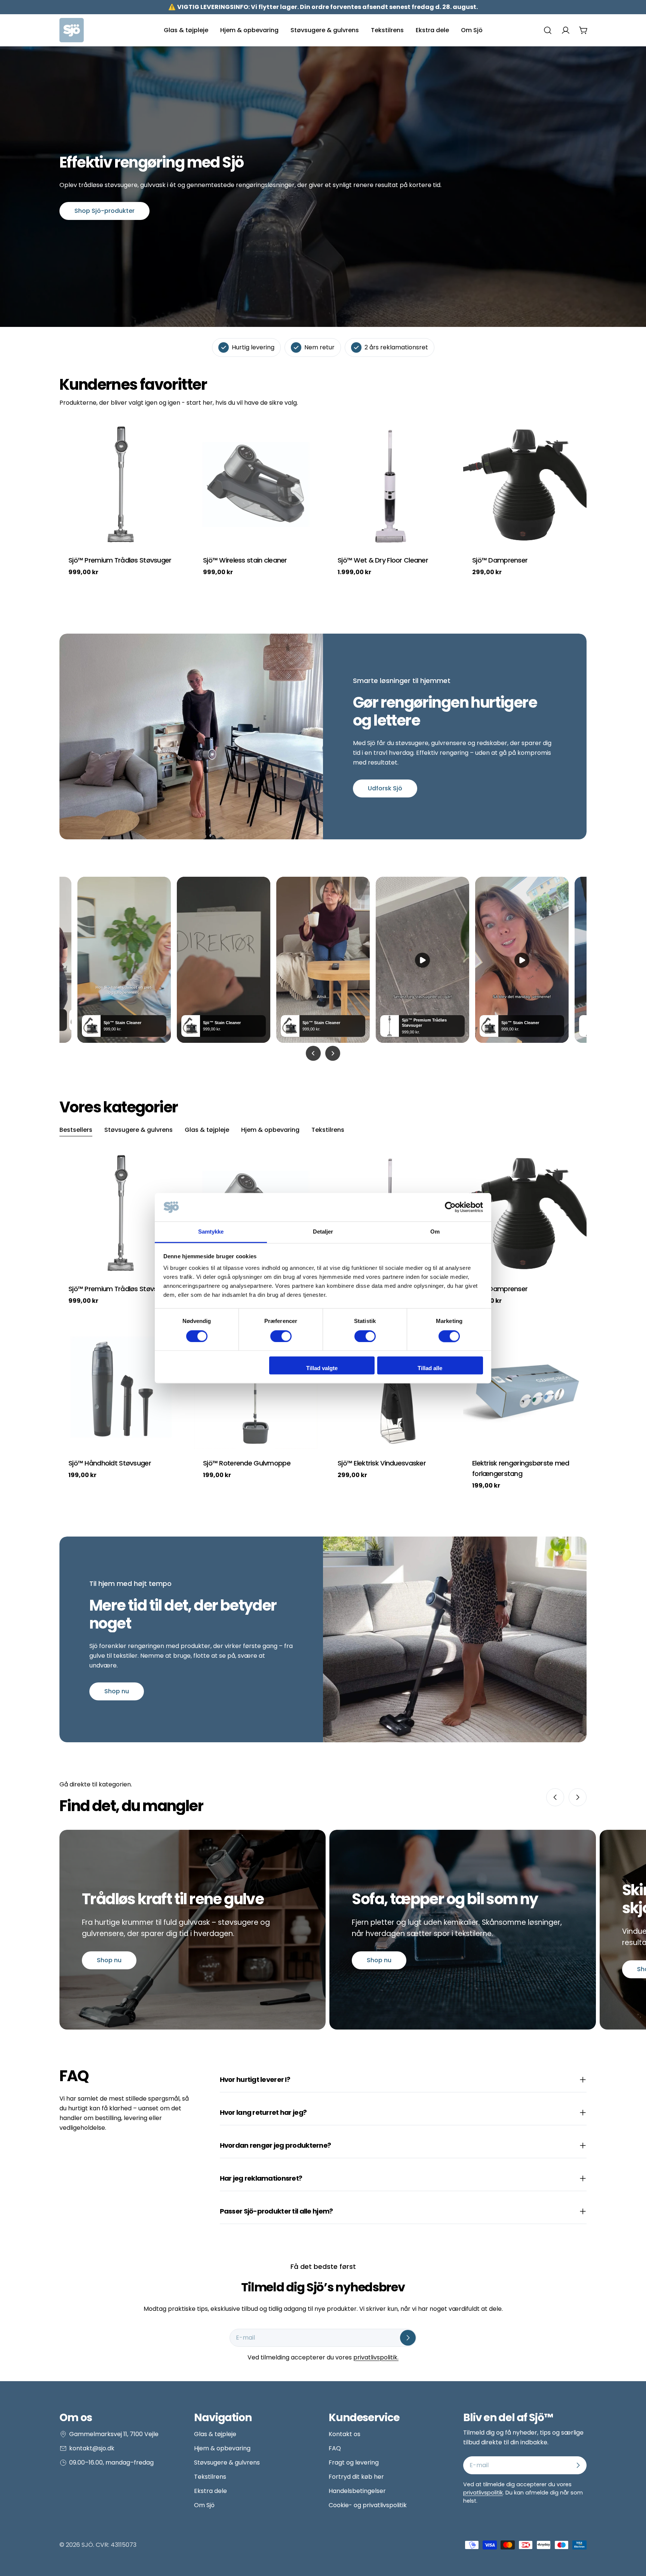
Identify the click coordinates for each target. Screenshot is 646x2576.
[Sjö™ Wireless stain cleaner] (256, 484)
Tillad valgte (322, 1368)
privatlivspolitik (483, 2493)
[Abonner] (408, 2338)
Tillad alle (430, 1368)
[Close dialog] (286, 2352)
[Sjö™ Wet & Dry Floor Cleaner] (390, 484)
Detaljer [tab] (323, 1232)
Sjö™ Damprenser (500, 560)
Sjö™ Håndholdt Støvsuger (110, 1463)
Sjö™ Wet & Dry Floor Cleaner (383, 560)
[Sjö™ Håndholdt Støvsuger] (121, 1387)
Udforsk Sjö (385, 788)
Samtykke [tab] (211, 1232)
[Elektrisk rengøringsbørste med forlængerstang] (525, 1387)
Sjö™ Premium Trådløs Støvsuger (120, 560)
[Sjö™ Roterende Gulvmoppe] (256, 1387)
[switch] (281, 1336)
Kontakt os (344, 2434)
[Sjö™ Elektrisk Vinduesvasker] (390, 1387)
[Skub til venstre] (555, 1797)
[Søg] (548, 30)
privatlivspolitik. (376, 2357)
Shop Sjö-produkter (104, 211)
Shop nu (117, 1691)
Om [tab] (435, 1232)
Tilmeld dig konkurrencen (224, 2490)
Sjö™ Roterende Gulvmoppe (247, 1463)
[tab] (76, 1131)
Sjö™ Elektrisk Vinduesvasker (382, 1463)
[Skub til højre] (578, 1797)
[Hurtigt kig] (172, 439)
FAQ (335, 2448)
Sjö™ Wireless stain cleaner (245, 560)
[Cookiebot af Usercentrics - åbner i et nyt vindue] (450, 1207)
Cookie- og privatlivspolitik (368, 2505)
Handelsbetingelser (357, 2491)
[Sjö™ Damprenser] (525, 484)
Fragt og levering (354, 2462)
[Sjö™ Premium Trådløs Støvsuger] (121, 484)
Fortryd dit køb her (356, 2477)
